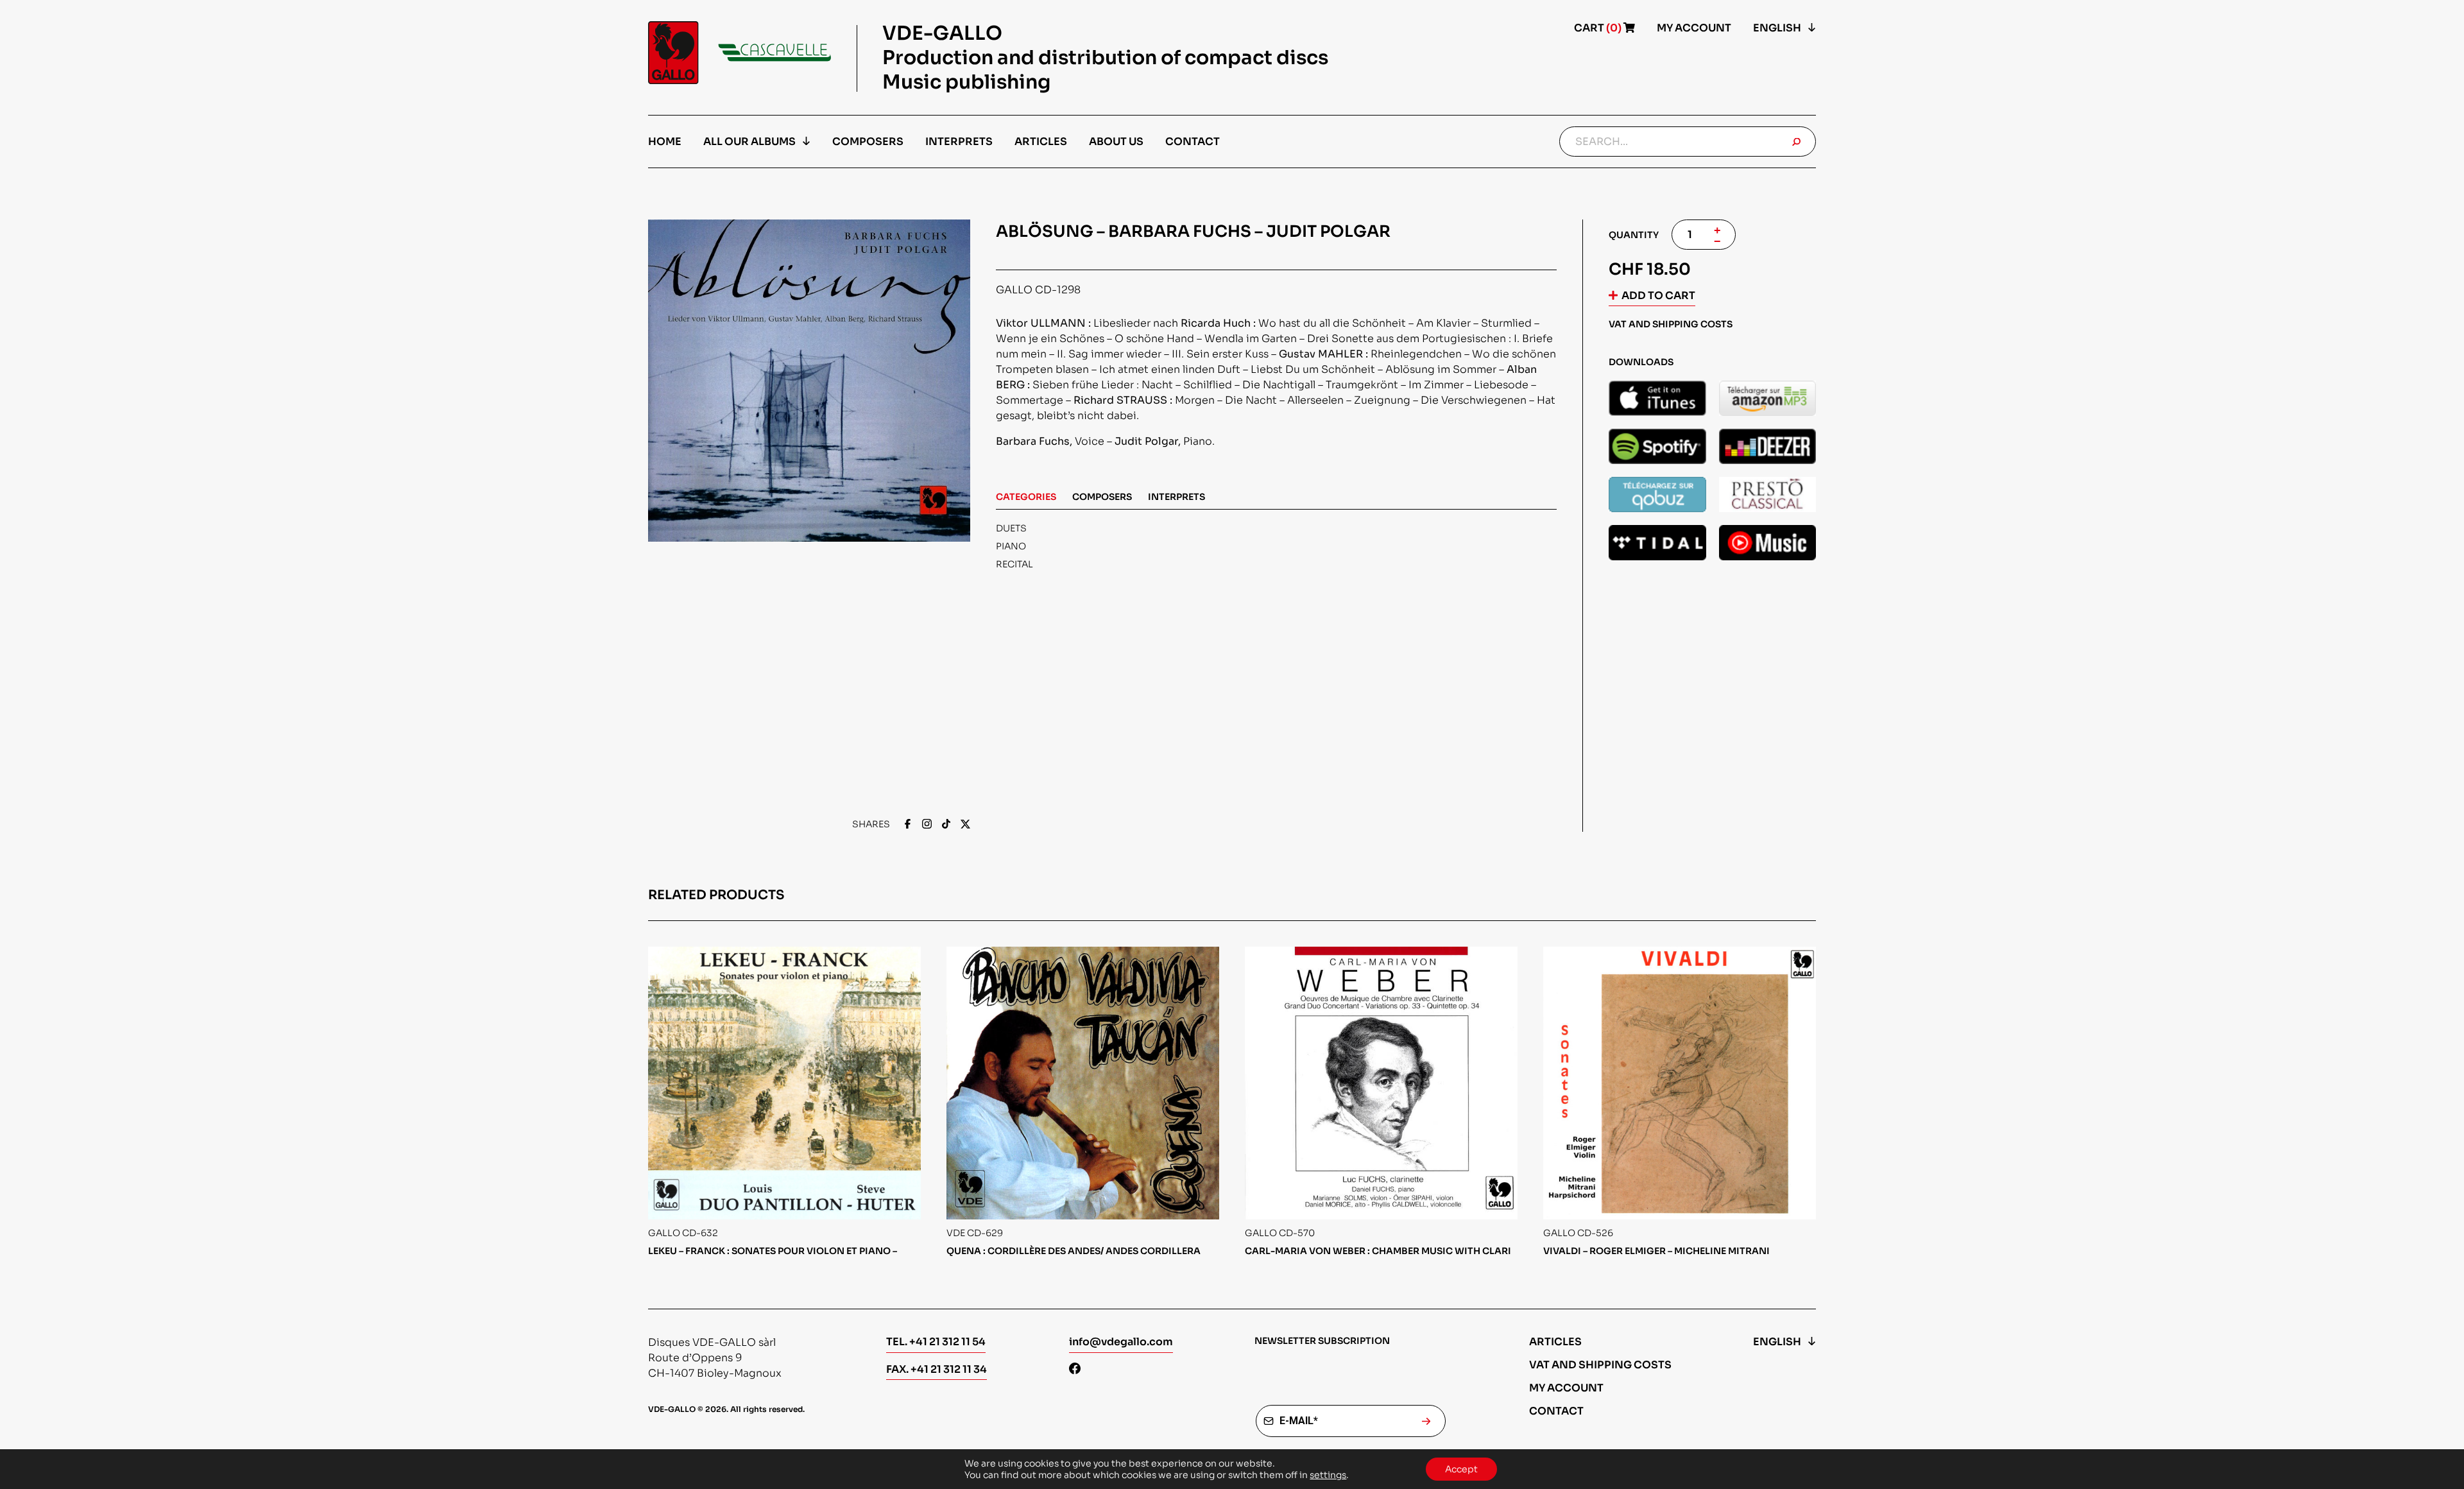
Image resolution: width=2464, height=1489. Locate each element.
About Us (1116, 142)
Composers (868, 142)
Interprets (959, 142)
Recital (1014, 564)
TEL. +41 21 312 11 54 (936, 1342)
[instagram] (927, 825)
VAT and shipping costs (1600, 1365)
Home (665, 142)
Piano (1011, 546)
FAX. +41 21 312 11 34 (937, 1369)
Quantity (1634, 235)
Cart (1599, 28)
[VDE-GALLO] (740, 53)
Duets (1011, 528)
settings (1328, 1475)
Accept (1461, 1469)
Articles (1041, 142)
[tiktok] (946, 825)
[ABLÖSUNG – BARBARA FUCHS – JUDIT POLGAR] (1657, 398)
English (1777, 28)
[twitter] (965, 825)
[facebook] (908, 825)
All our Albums (749, 142)
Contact (1193, 142)
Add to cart (1658, 296)
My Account (1694, 28)
